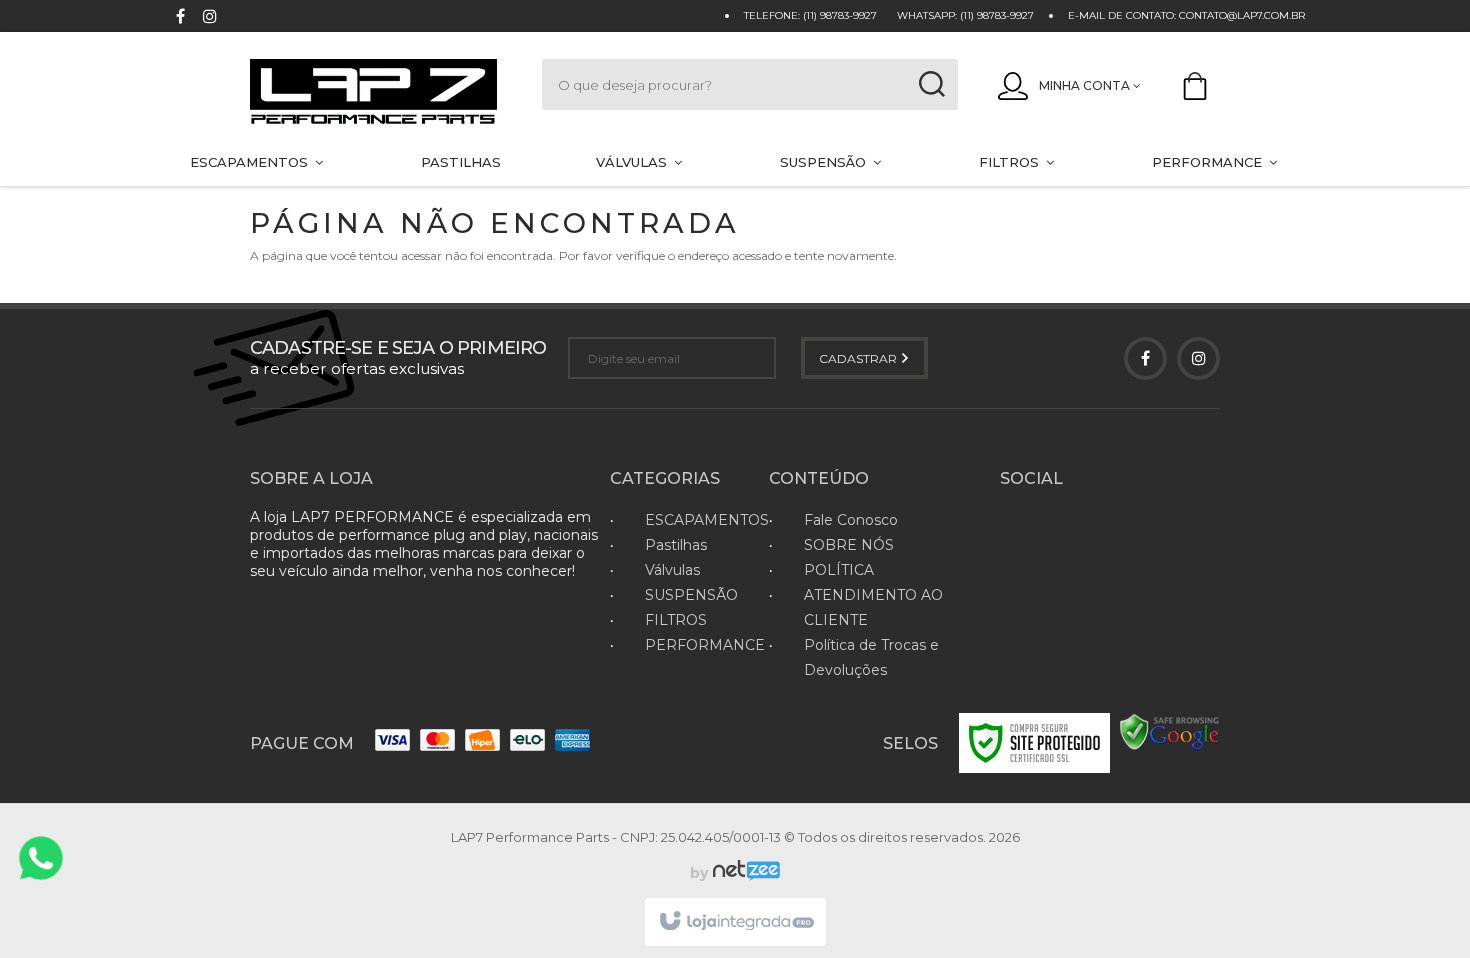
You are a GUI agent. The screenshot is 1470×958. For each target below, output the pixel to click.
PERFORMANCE (705, 645)
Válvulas (672, 570)
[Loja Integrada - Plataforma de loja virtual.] (735, 922)
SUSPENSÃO (691, 595)
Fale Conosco (851, 520)
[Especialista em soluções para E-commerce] (744, 873)
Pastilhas (676, 545)
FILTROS (676, 620)
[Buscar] (931, 84)
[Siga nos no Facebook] (180, 18)
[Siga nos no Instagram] (210, 18)
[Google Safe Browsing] (1170, 731)
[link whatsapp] (41, 858)
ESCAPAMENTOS (707, 520)
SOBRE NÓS (849, 545)
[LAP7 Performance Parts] (376, 93)
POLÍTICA (839, 570)
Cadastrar (859, 358)
